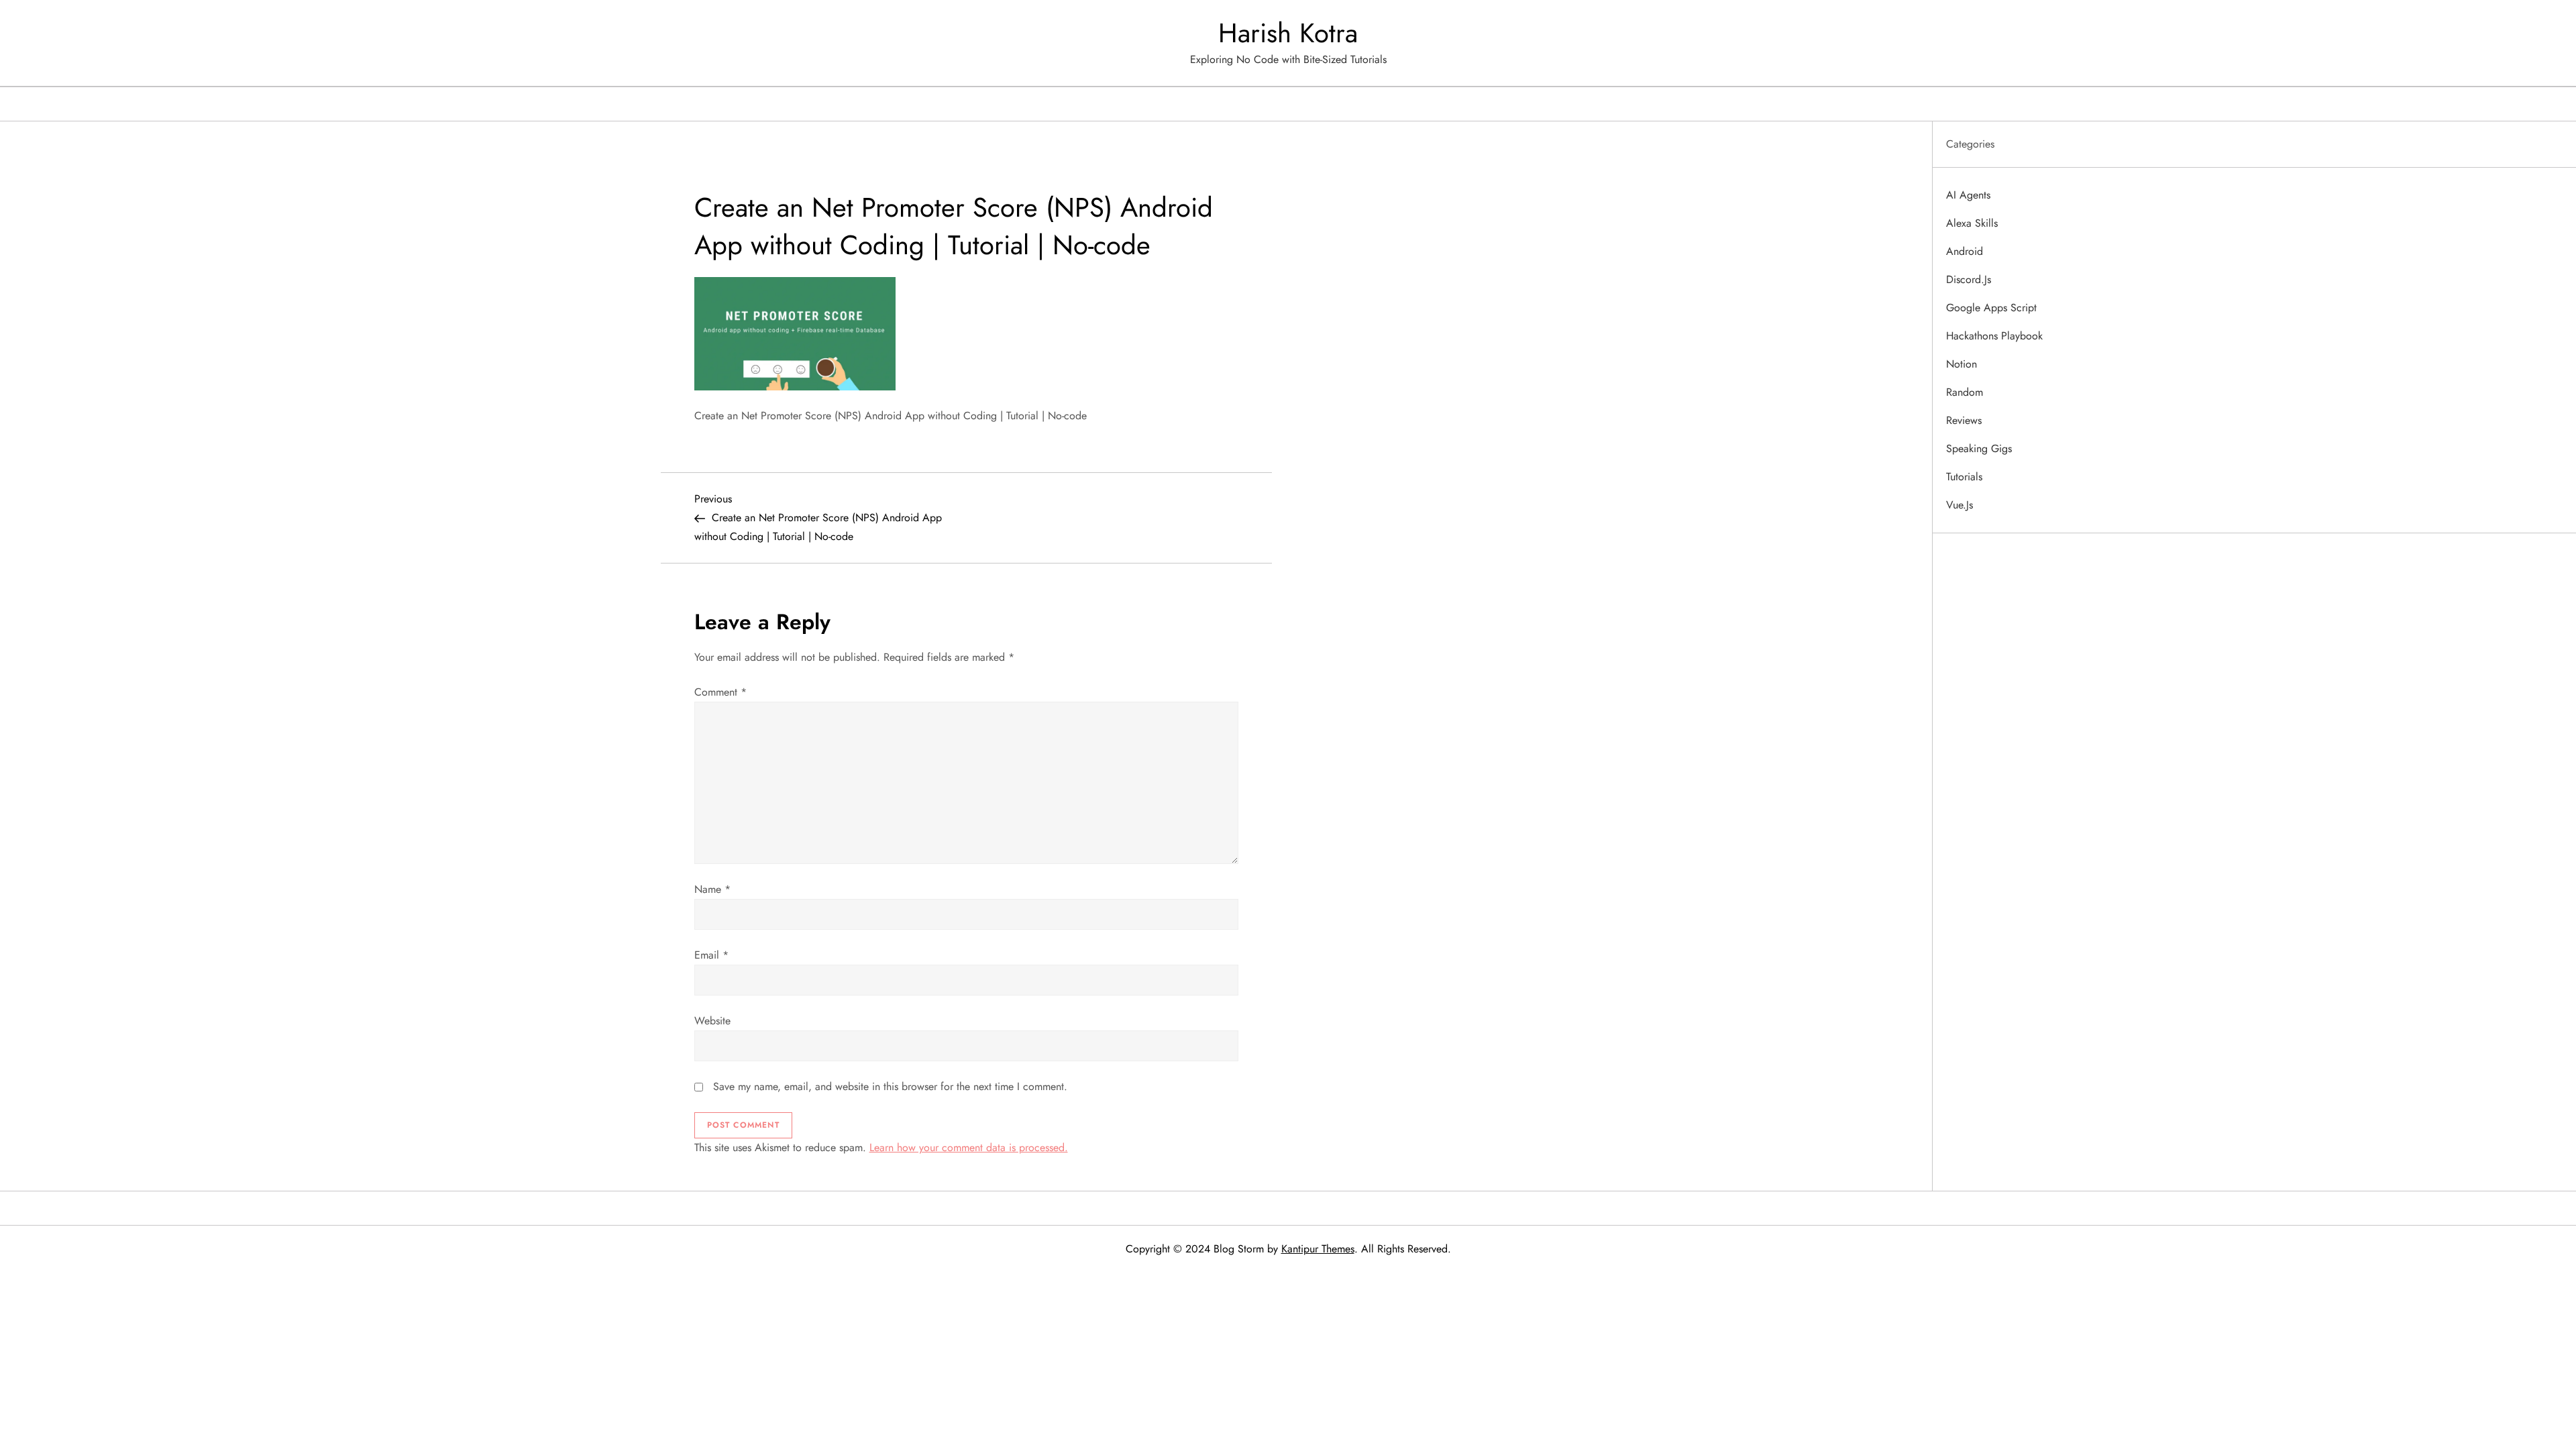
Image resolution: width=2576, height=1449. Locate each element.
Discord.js (1969, 279)
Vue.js (1960, 505)
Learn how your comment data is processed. (969, 1147)
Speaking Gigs (1979, 448)
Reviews (1964, 420)
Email (711, 955)
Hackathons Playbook (1994, 336)
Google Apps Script (1991, 308)
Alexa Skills (1972, 223)
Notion (1962, 364)
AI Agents (1968, 195)
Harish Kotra (1288, 33)
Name (712, 889)
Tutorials (1964, 477)
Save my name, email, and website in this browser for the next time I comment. (890, 1086)
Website (712, 1021)
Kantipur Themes (1318, 1249)
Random (1965, 392)
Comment (720, 692)
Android (1965, 251)
